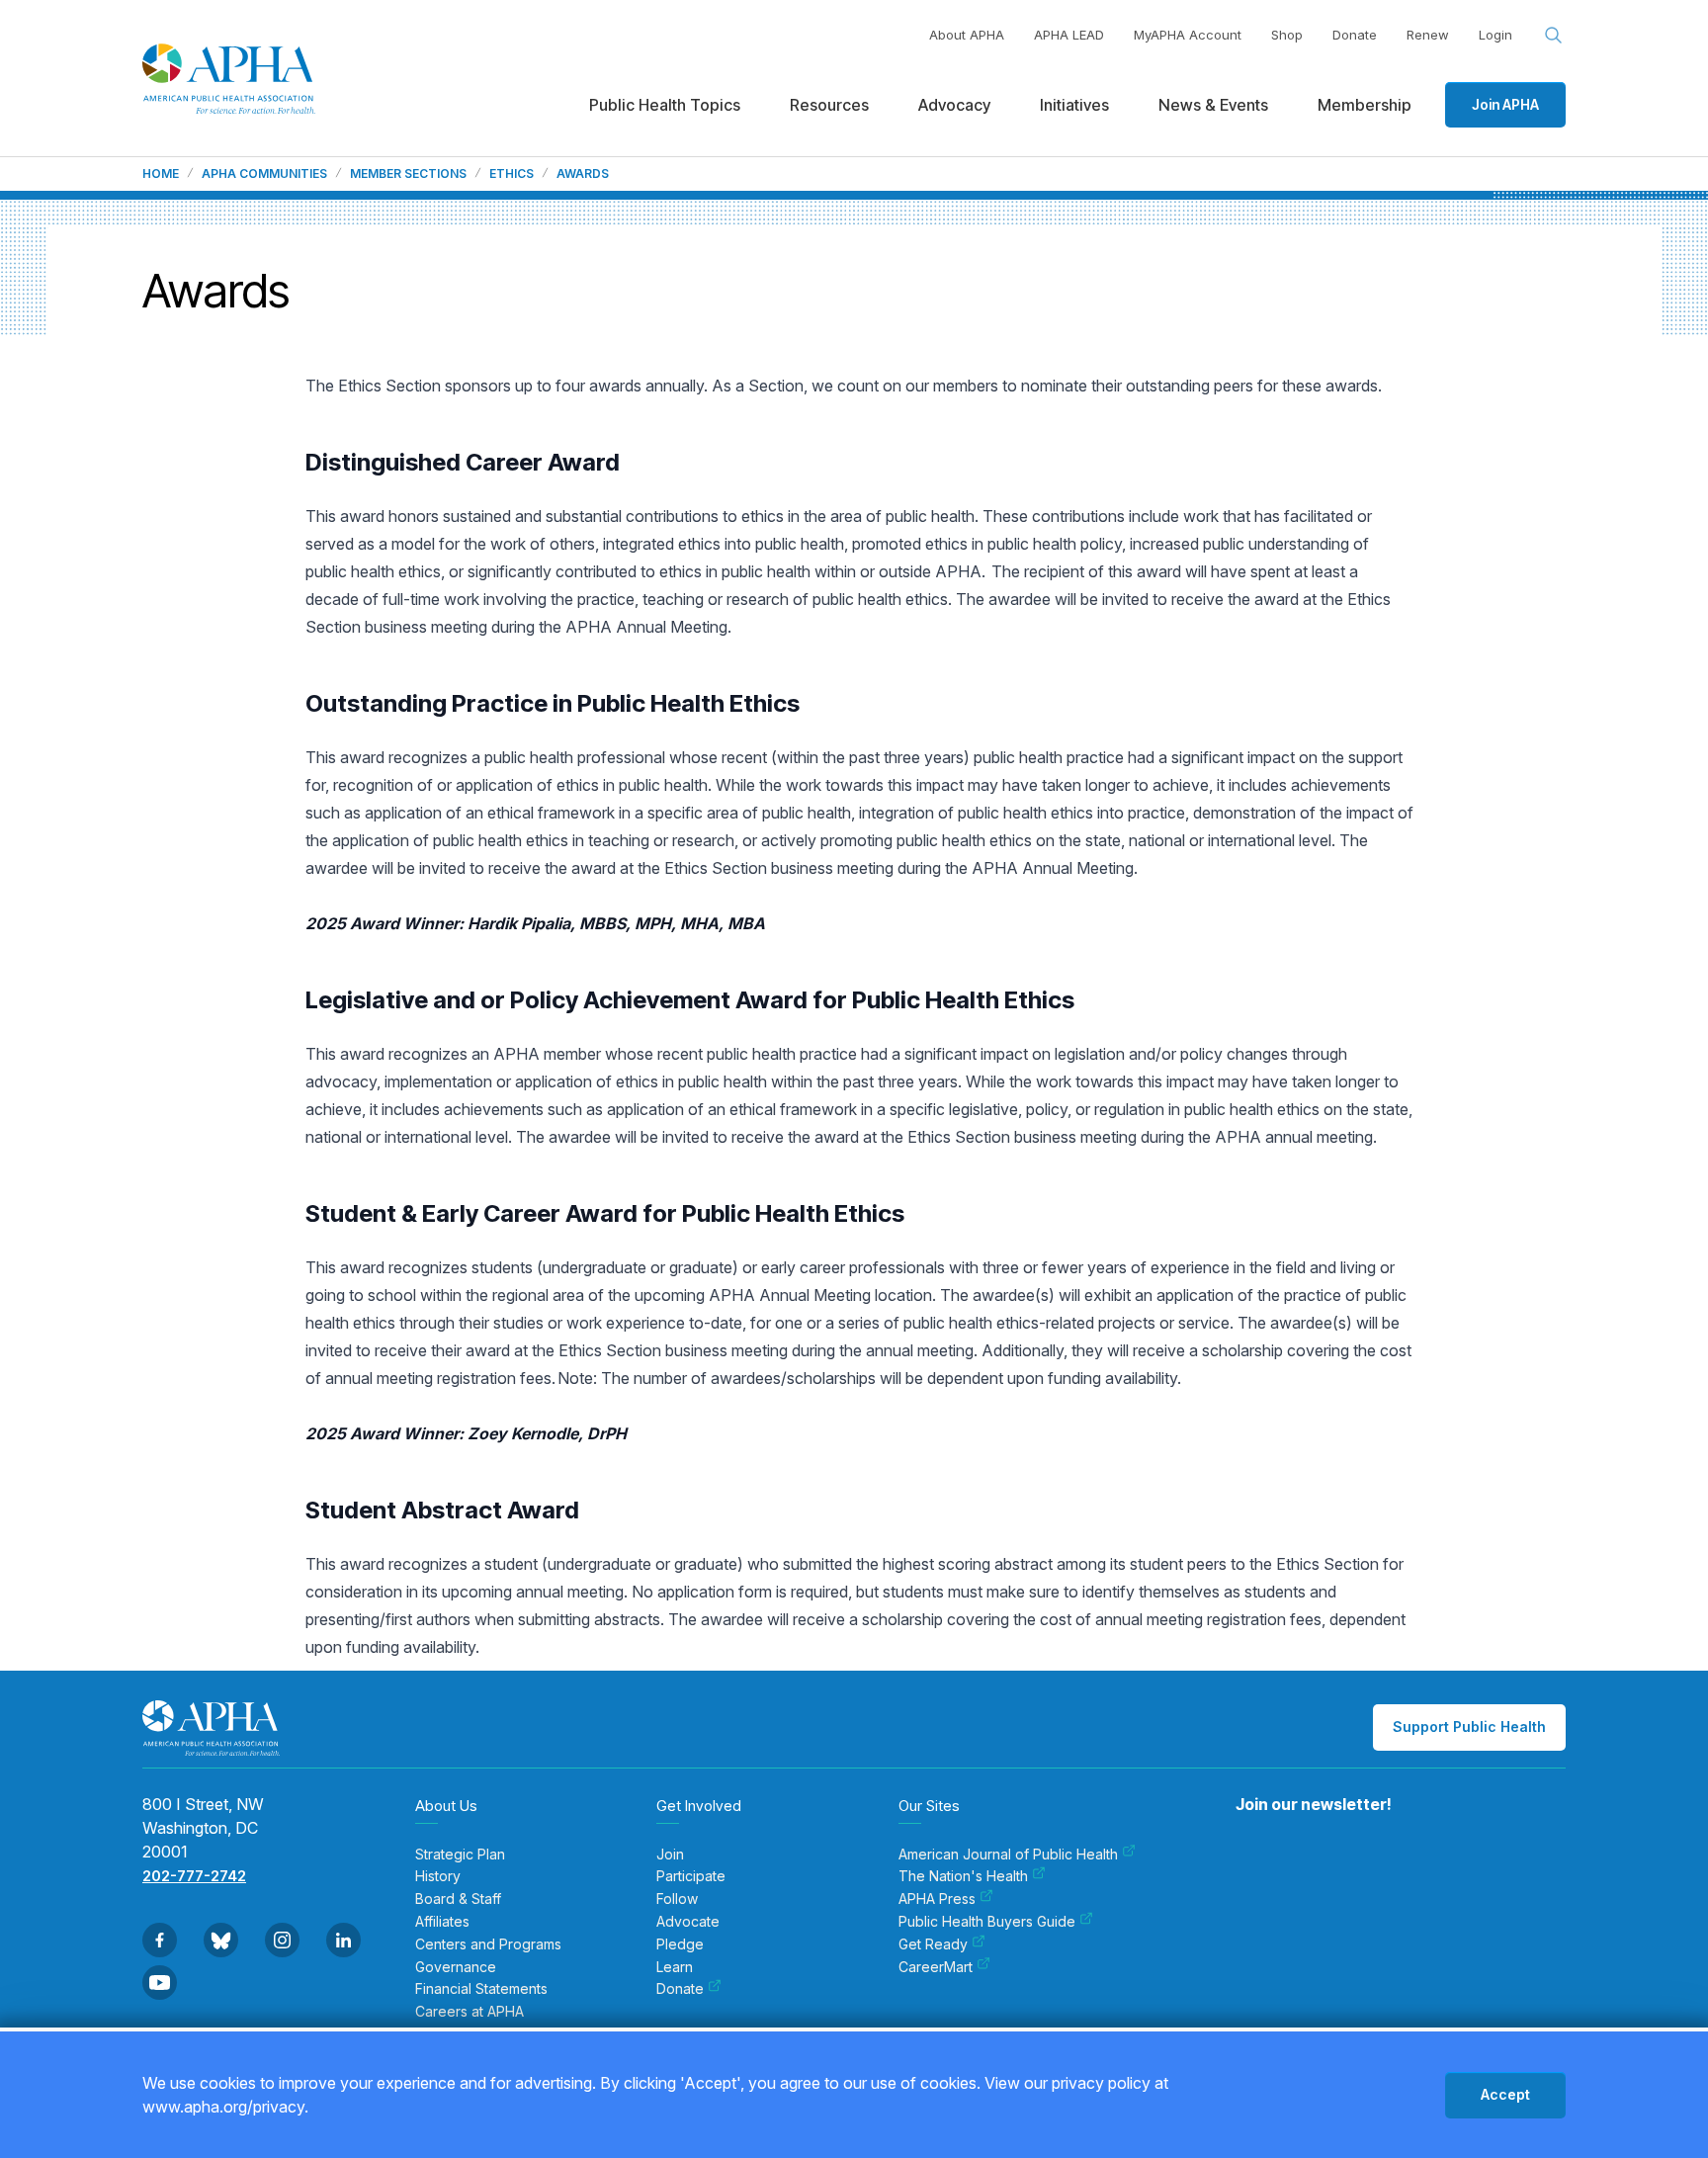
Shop (1287, 35)
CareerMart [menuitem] (936, 1967)
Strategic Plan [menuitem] (460, 1855)
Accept (1505, 2094)
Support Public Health (1469, 1726)
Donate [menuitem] (680, 1989)
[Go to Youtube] (160, 1983)
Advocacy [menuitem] (954, 105)
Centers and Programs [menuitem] (488, 1944)
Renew (1428, 35)
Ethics (512, 174)
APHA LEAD (1069, 35)
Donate (1355, 35)
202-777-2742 (194, 1876)
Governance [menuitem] (456, 1967)
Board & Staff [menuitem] (458, 1899)
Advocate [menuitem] (688, 1922)
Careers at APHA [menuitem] (470, 2012)
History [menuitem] (438, 1876)
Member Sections (408, 174)
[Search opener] (1554, 36)
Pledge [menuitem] (680, 1944)
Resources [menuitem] (829, 105)
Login (1495, 35)
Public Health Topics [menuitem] (665, 105)
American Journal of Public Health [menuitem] (1008, 1855)
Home (161, 174)
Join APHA (1505, 104)
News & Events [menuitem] (1213, 105)
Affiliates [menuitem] (442, 1922)
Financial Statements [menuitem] (481, 1989)
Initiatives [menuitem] (1074, 105)
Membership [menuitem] (1365, 105)
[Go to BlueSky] (221, 1940)
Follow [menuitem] (677, 1899)
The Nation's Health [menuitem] (963, 1876)
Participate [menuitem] (691, 1876)
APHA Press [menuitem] (937, 1899)
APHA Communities (264, 174)
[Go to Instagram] (282, 1940)
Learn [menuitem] (675, 1967)
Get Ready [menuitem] (933, 1944)
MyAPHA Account (1188, 35)
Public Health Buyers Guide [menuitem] (987, 1922)
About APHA (967, 35)
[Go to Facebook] (160, 1940)
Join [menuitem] (670, 1855)
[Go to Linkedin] (343, 1940)
